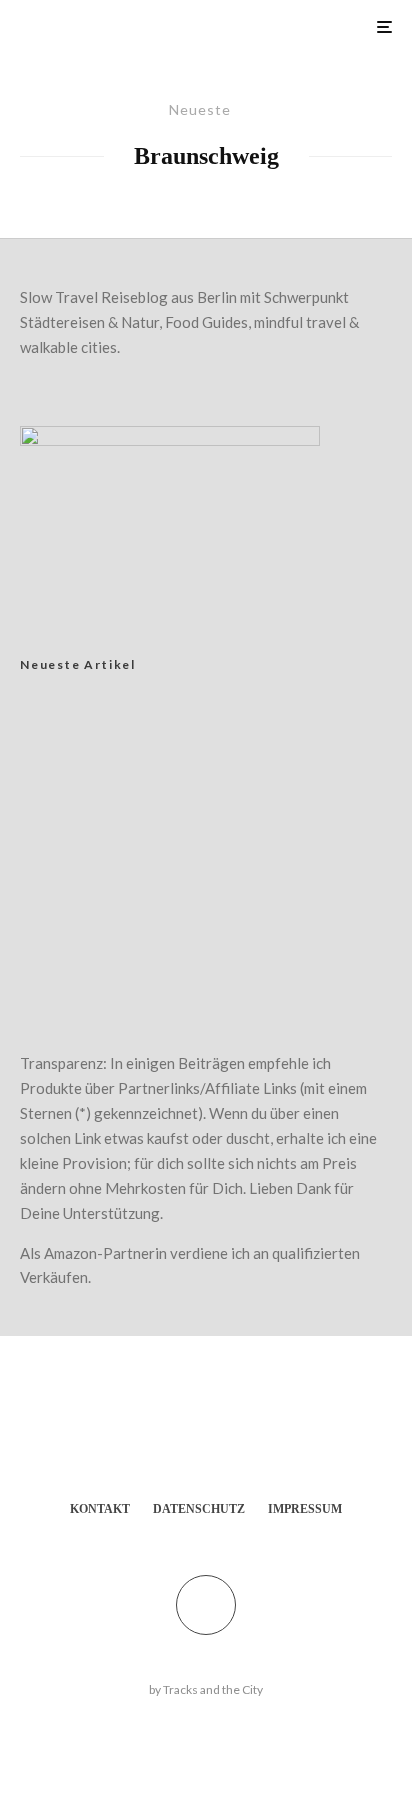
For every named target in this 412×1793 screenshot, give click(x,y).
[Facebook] (186, 1439)
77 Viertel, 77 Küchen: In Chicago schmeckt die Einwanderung (216, 881)
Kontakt (100, 1509)
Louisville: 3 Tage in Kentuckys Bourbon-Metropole (240, 815)
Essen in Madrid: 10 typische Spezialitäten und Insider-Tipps (242, 947)
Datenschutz (199, 1509)
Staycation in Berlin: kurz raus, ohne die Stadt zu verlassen (236, 735)
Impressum (305, 1509)
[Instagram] (225, 1439)
